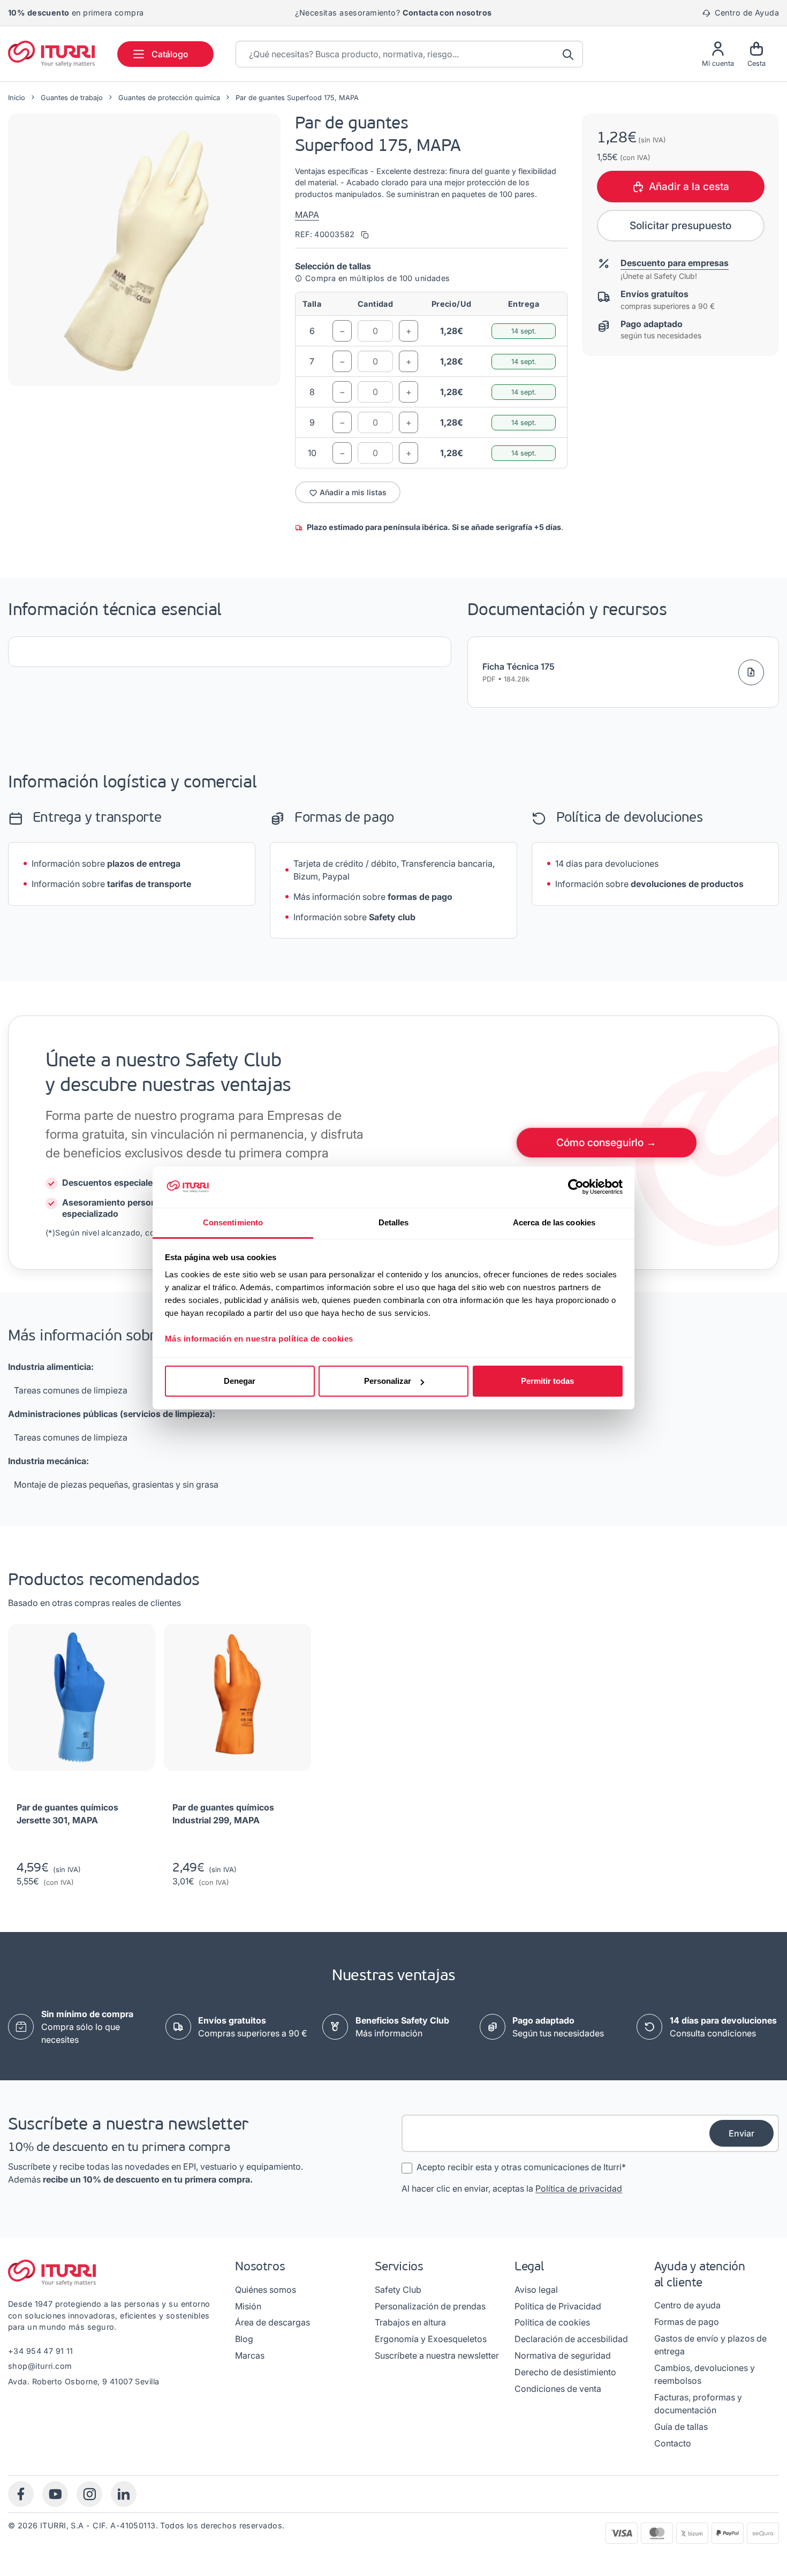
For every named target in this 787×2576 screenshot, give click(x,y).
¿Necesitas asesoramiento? (393, 13)
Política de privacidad (579, 2188)
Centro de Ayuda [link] (746, 13)
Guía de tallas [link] (681, 2427)
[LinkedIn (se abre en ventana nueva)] (124, 2494)
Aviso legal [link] (536, 2290)
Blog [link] (244, 2339)
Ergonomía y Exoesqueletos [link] (431, 2339)
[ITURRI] (51, 54)
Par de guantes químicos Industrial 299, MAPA (223, 1814)
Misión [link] (248, 2306)
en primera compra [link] (76, 13)
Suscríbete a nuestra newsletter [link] (437, 2355)
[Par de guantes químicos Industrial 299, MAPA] (237, 1702)
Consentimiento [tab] (233, 1222)
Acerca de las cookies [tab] (554, 1222)
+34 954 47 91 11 (41, 2351)
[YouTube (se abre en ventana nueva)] (55, 2494)
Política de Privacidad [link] (558, 2306)
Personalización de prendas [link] (430, 2306)
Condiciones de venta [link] (558, 2389)
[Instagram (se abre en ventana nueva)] (89, 2494)
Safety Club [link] (398, 2290)
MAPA (307, 215)
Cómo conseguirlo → (606, 1142)
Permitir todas (547, 1381)
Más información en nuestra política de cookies (259, 1339)
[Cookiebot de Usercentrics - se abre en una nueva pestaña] (576, 1187)
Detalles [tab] (394, 1222)
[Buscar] (569, 54)
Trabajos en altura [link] (410, 2322)
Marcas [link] (250, 2355)
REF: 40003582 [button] (326, 234)
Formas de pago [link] (687, 2322)
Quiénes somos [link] (266, 2290)
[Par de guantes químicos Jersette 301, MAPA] (82, 1702)
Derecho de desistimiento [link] (565, 2372)
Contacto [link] (673, 2443)
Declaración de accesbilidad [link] (571, 2339)
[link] (253, 2027)
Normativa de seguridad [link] (563, 2355)
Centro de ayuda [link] (687, 2305)
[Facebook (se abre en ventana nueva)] (21, 2494)
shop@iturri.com (40, 2366)
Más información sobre (373, 897)
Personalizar (388, 1381)
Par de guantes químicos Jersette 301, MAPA (67, 1814)
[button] (144, 250)
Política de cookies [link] (552, 2322)
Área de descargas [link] (273, 2322)
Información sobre (106, 863)
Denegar (240, 1381)
